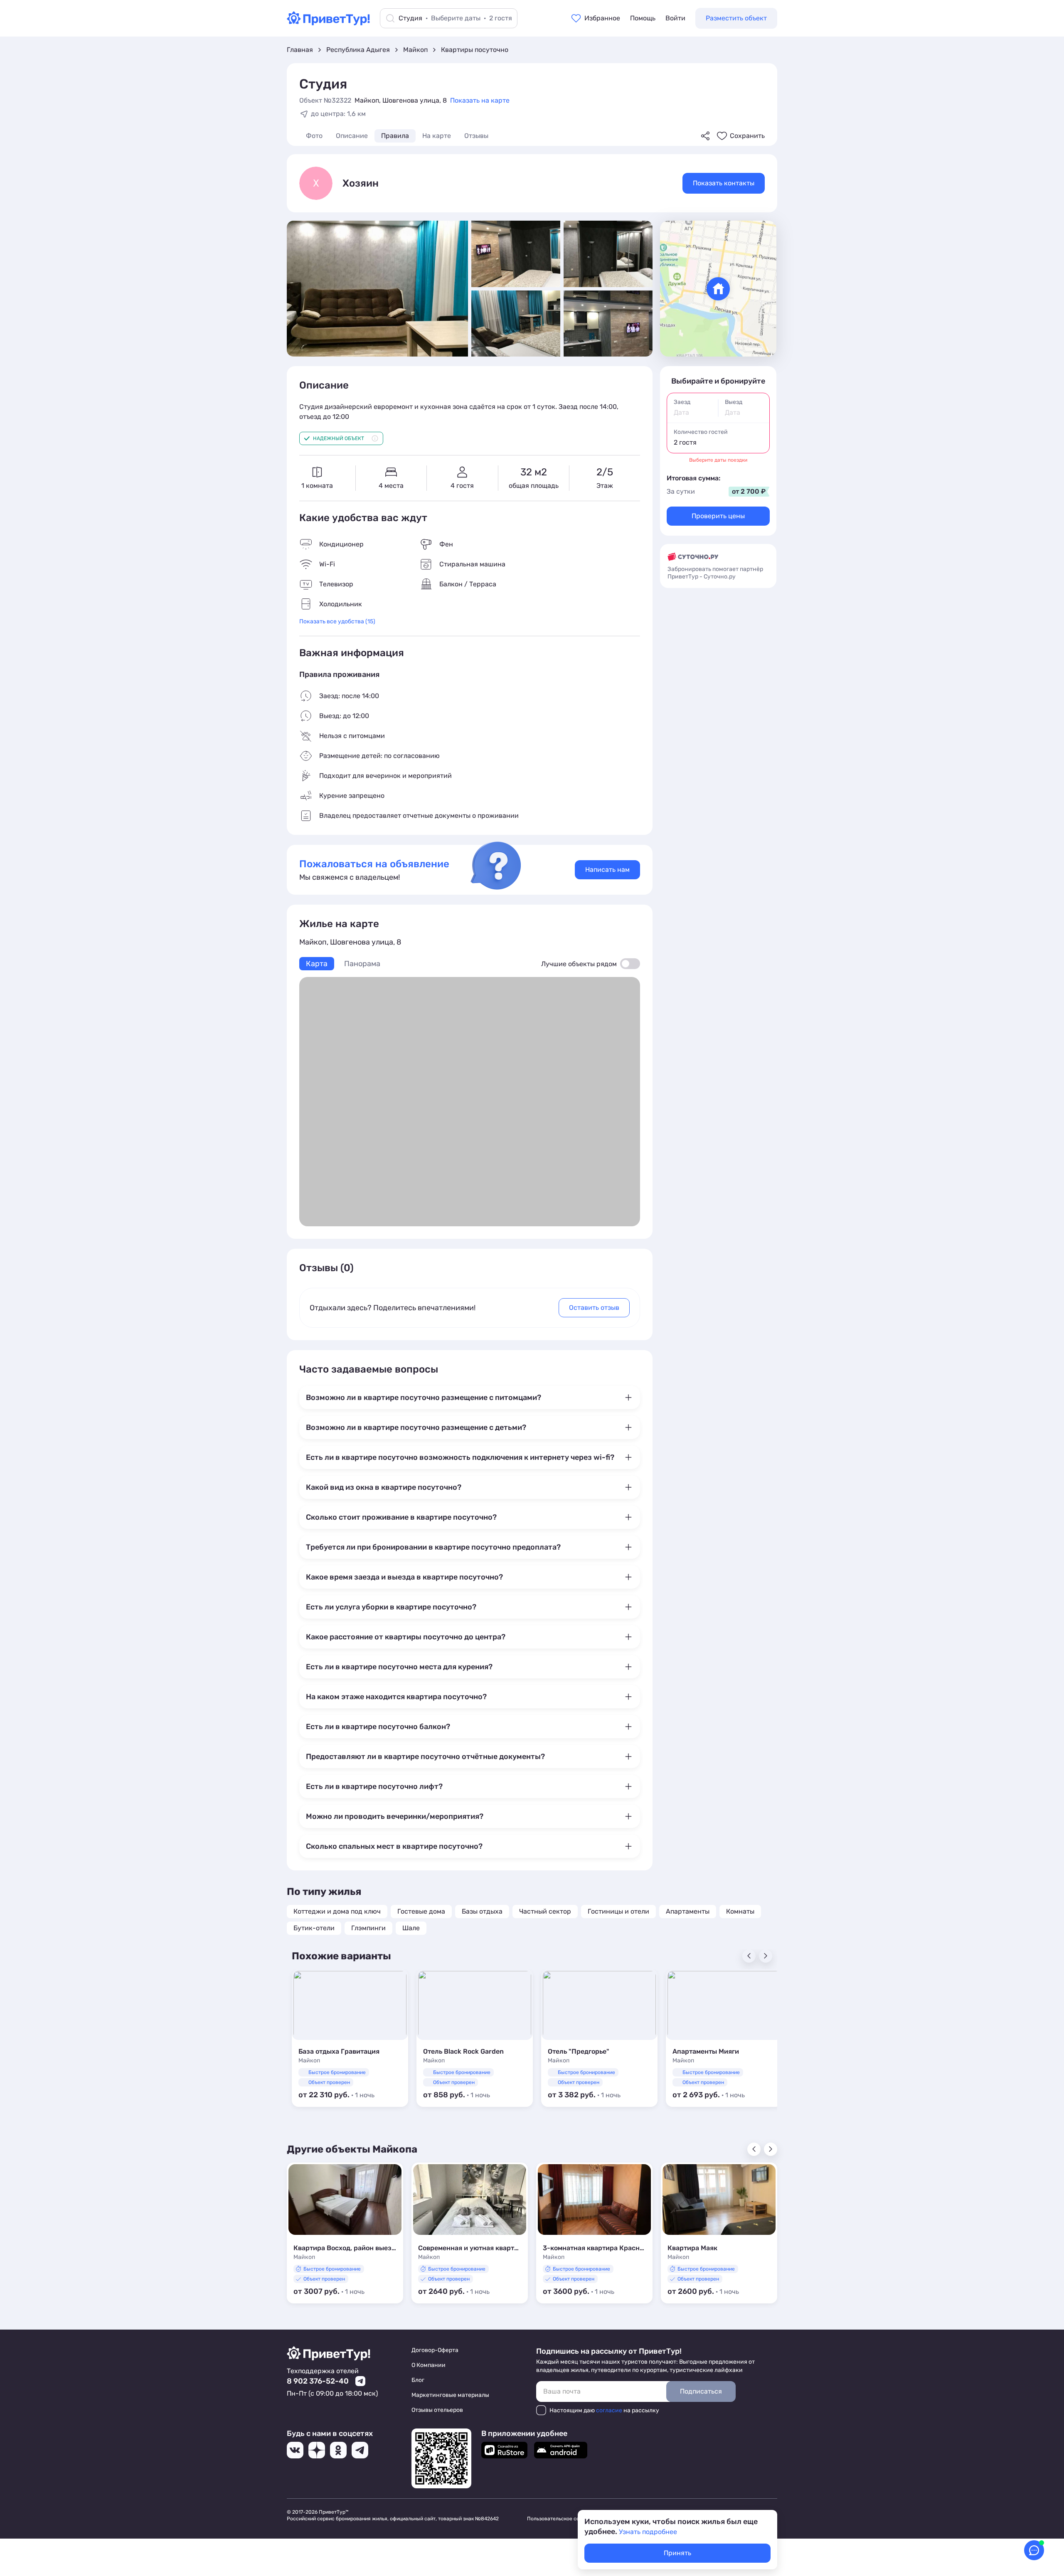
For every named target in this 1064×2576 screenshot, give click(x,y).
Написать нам (607, 870)
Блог (418, 2380)
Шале (411, 1928)
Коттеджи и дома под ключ (337, 1911)
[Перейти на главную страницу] (328, 23)
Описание (352, 136)
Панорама (362, 964)
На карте (437, 136)
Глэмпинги (368, 1928)
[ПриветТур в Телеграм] (360, 2450)
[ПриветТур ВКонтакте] (295, 2450)
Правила (395, 136)
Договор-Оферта (435, 2350)
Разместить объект (736, 18)
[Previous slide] (749, 1956)
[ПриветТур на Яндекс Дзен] (317, 2450)
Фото (314, 136)
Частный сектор (545, 1911)
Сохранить (747, 136)
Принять (677, 2553)
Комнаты (740, 1911)
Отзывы (476, 136)
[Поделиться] (705, 136)
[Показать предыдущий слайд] (754, 2149)
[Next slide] (766, 1956)
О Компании (429, 2365)
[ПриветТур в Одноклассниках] (338, 2450)
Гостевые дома (421, 1911)
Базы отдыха (482, 1911)
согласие (609, 2410)
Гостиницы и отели (618, 1911)
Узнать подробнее (648, 2532)
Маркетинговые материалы (450, 2395)
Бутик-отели (314, 1928)
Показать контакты (724, 183)
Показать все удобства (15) (337, 621)
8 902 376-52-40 (318, 2381)
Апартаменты (688, 1911)
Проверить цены (718, 516)
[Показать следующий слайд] (771, 2149)
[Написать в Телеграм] (360, 2381)
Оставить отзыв (594, 1308)
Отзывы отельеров (437, 2410)
